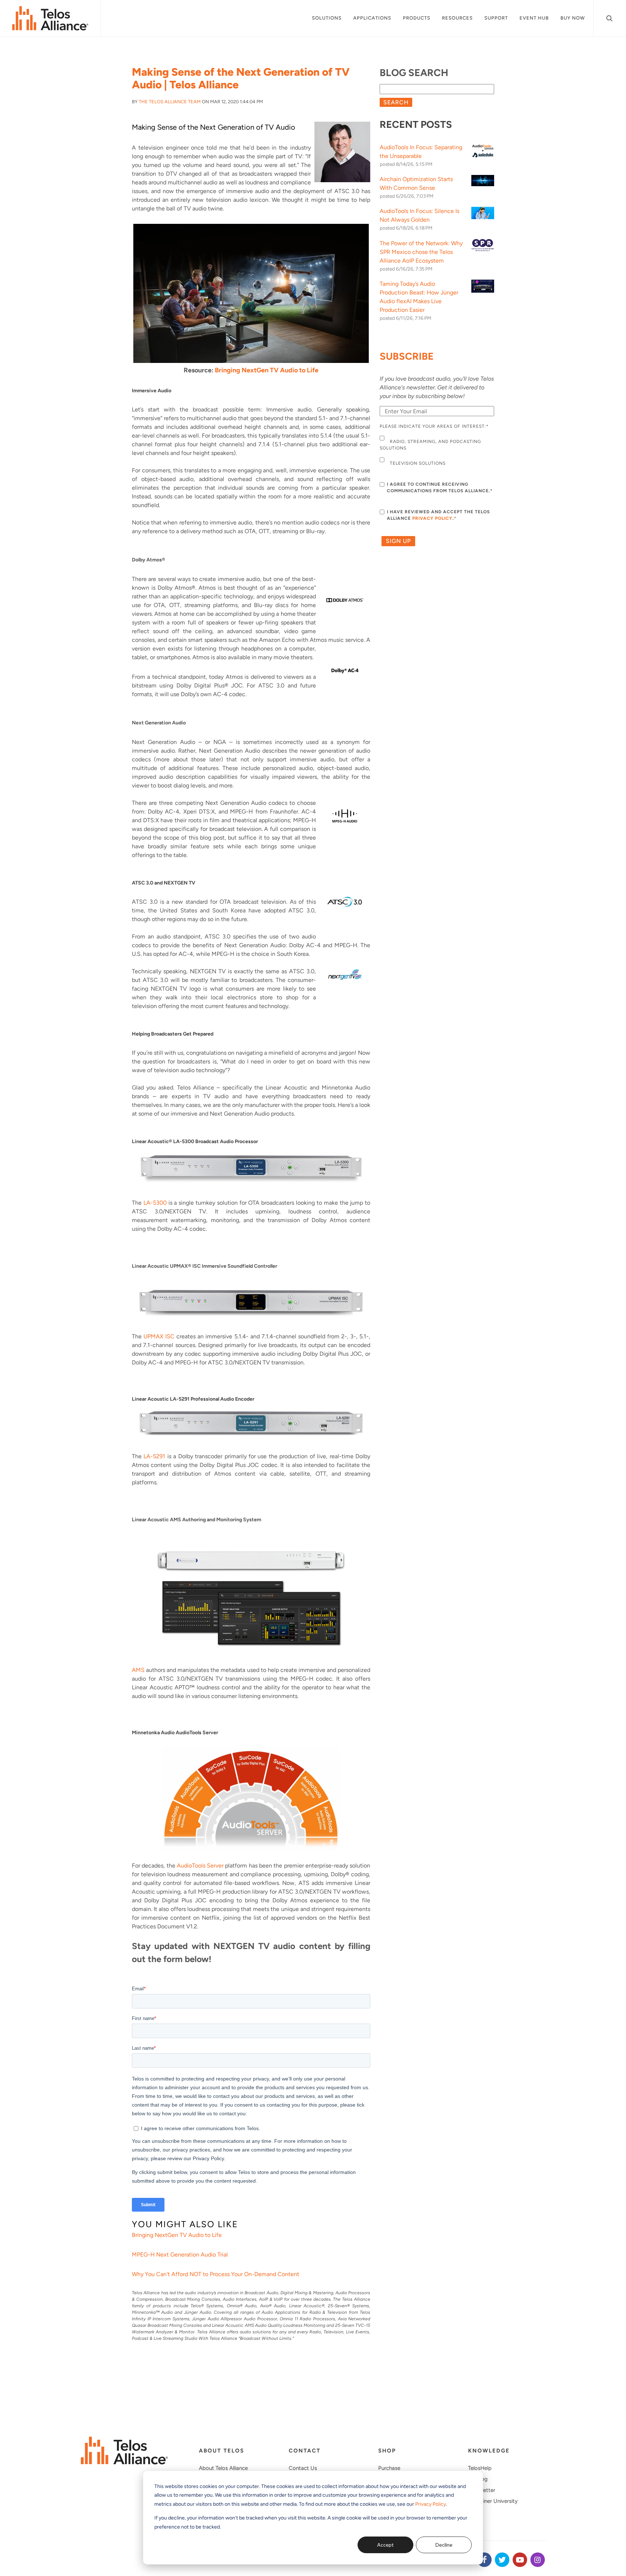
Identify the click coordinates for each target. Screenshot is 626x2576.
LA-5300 (155, 1203)
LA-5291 (154, 1456)
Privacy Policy (431, 2504)
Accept (385, 2545)
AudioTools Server (200, 1866)
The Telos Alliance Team (170, 102)
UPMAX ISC (159, 1336)
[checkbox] (437, 452)
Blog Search (414, 73)
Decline (444, 2545)
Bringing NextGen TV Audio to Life (267, 370)
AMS (138, 1670)
